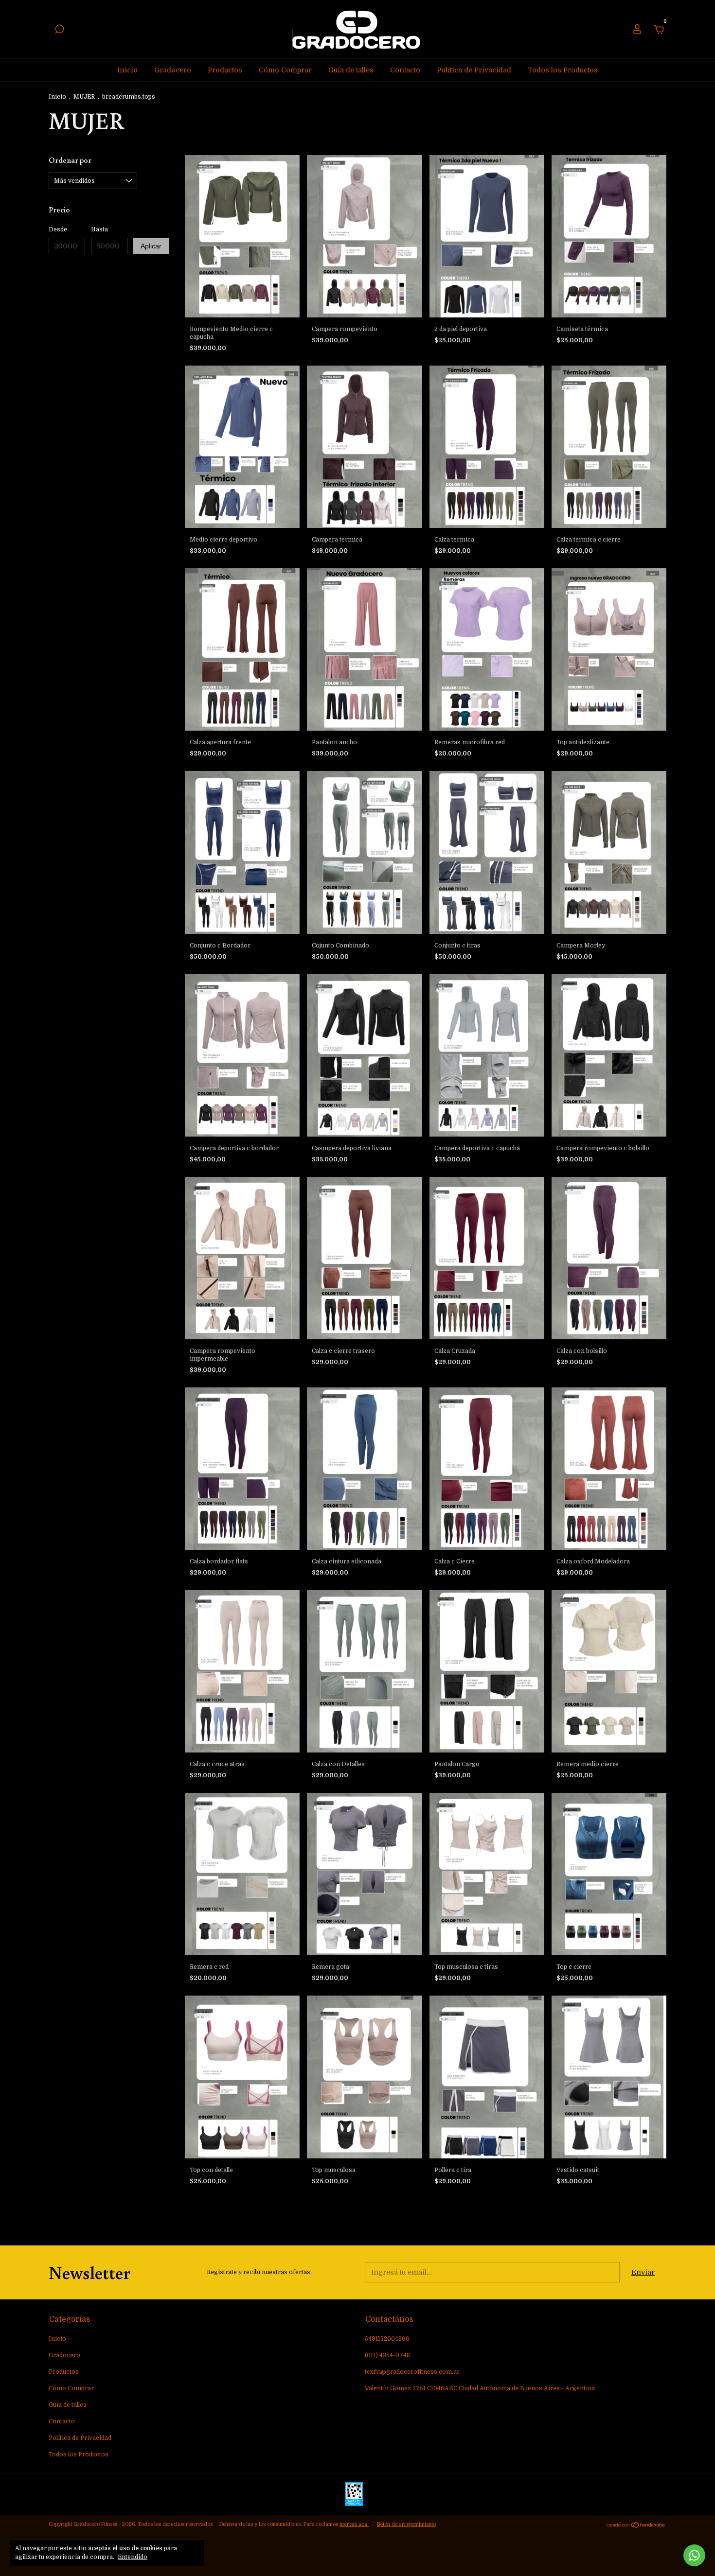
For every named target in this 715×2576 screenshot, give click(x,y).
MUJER (84, 97)
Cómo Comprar (285, 70)
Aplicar (151, 246)
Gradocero (173, 70)
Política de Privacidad (474, 70)
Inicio (127, 70)
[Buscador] (59, 31)
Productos (225, 70)
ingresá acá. (354, 2524)
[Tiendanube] (636, 2525)
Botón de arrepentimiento (406, 2524)
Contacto (405, 70)
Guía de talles (351, 70)
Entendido (133, 2557)
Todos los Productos (563, 70)
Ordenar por (70, 160)
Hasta (99, 229)
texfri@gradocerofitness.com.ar (412, 2372)
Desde (58, 229)
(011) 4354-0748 (387, 2355)
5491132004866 (387, 2339)
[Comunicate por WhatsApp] (694, 2555)
